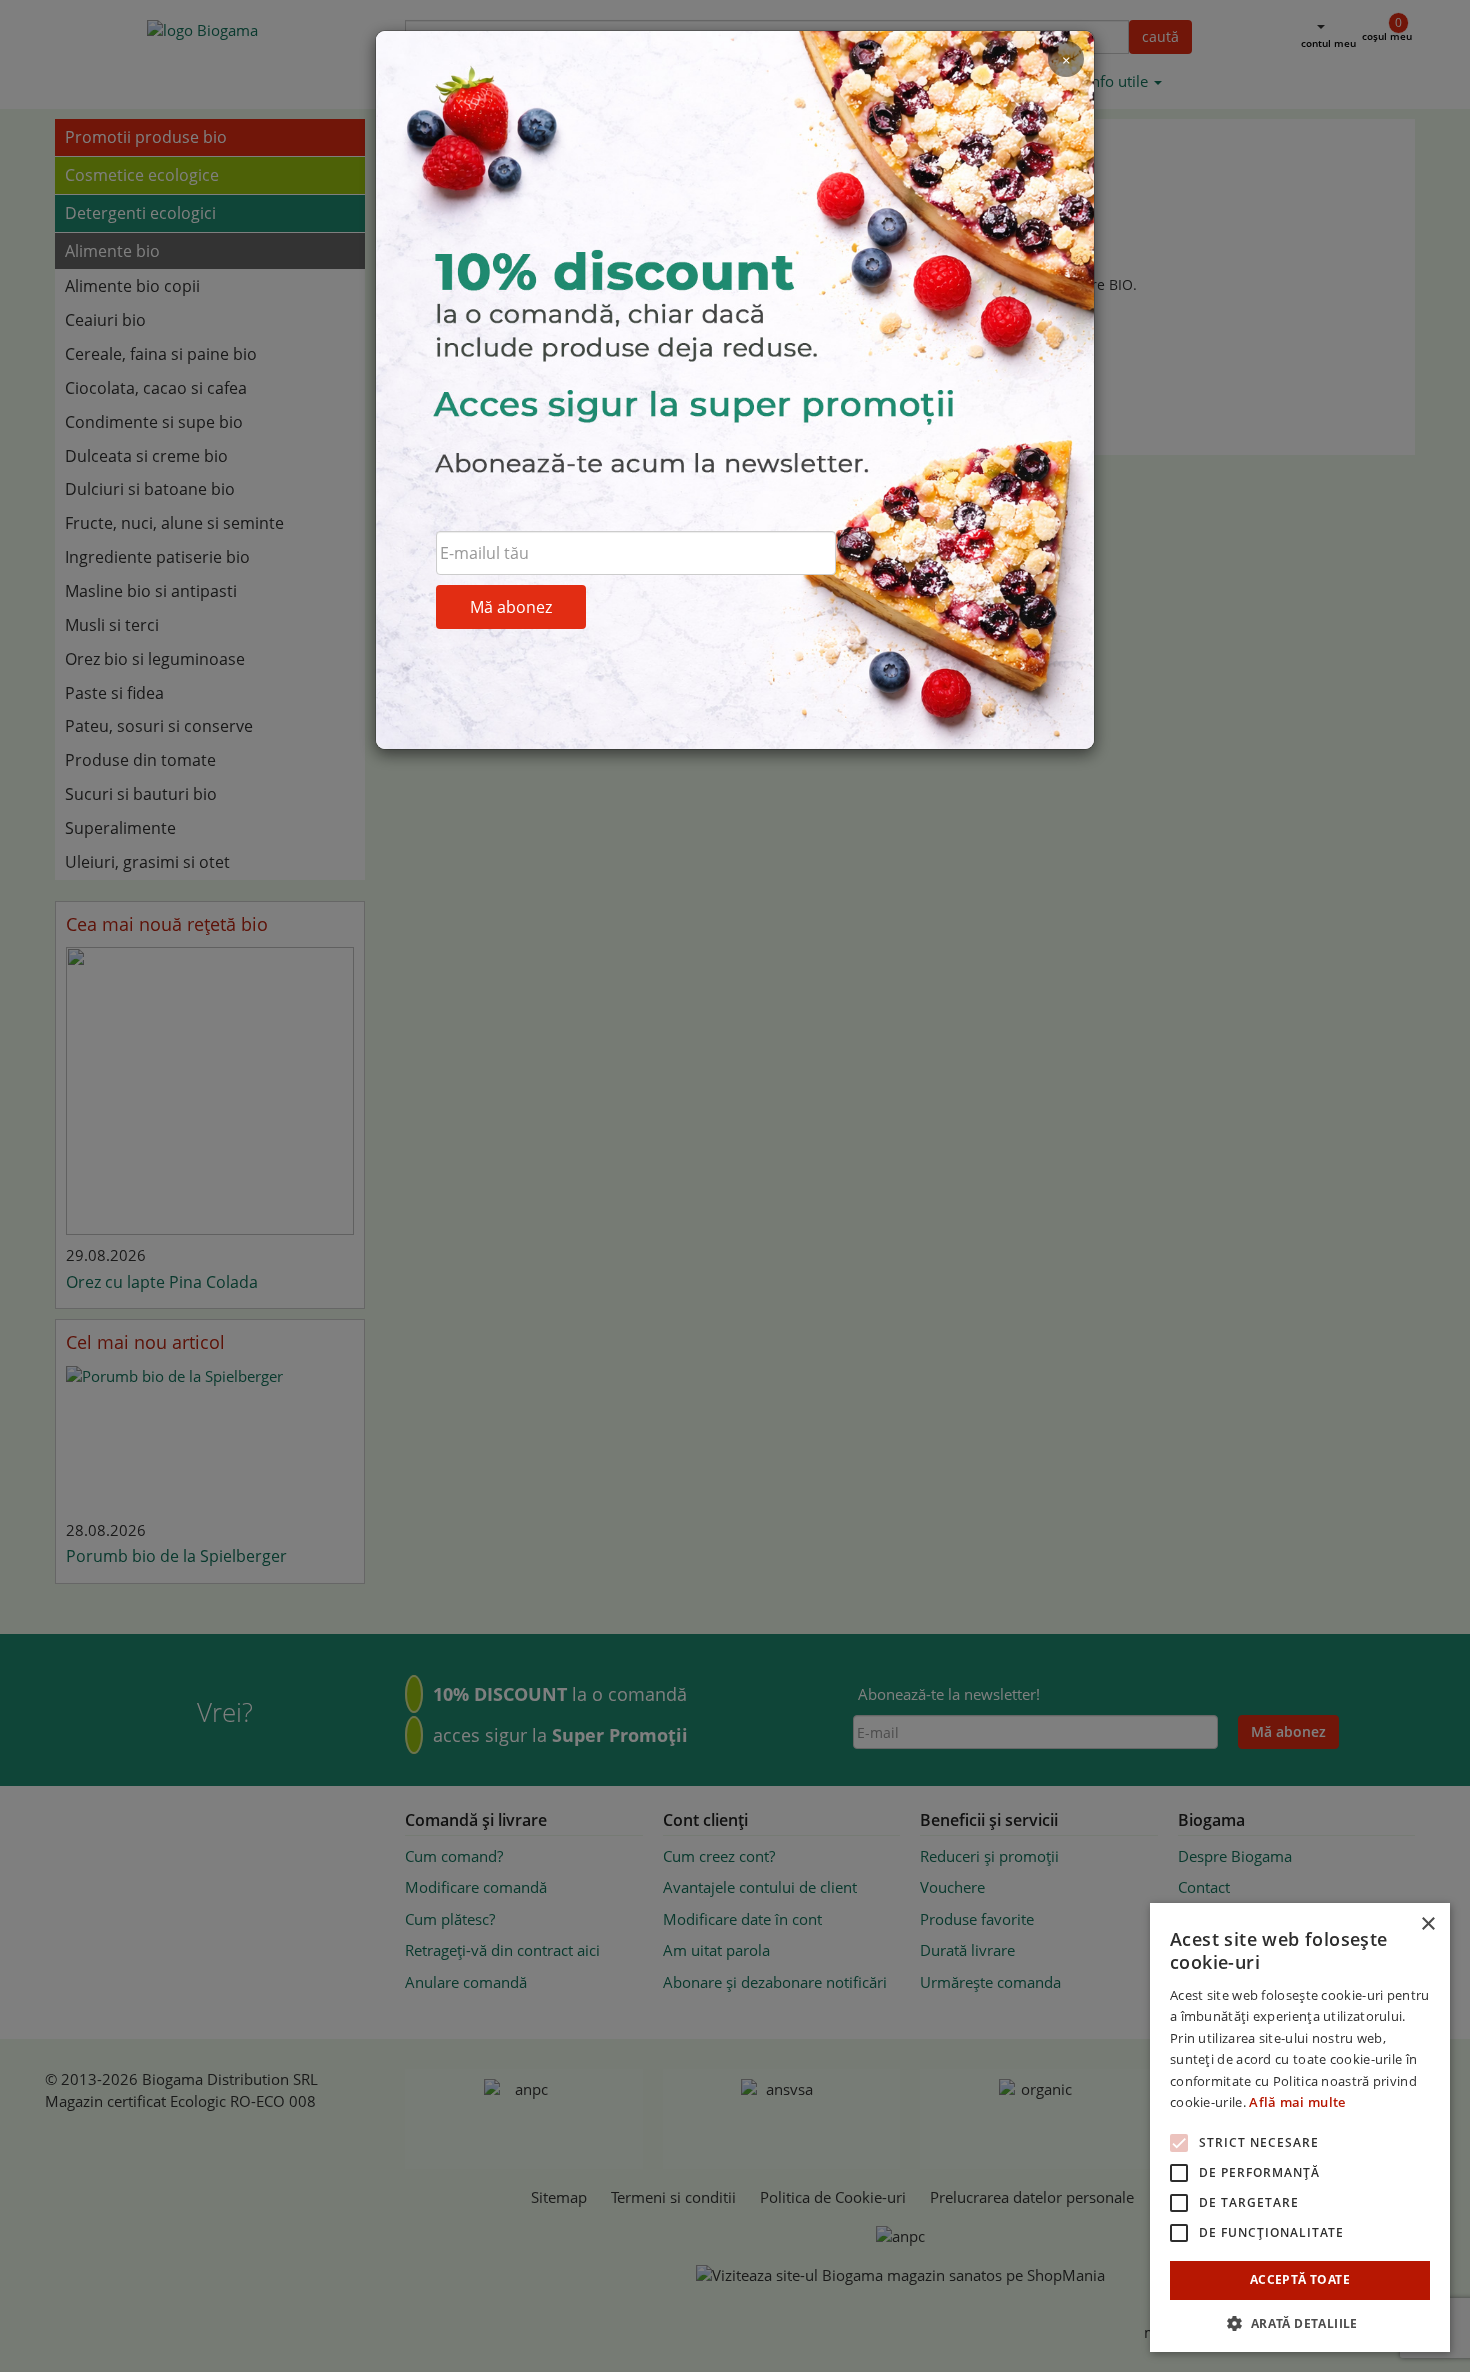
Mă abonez (511, 607)
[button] (1300, 2322)
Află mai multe (1297, 2102)
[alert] (1300, 2127)
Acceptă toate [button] (1300, 2279)
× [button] (1427, 1924)
